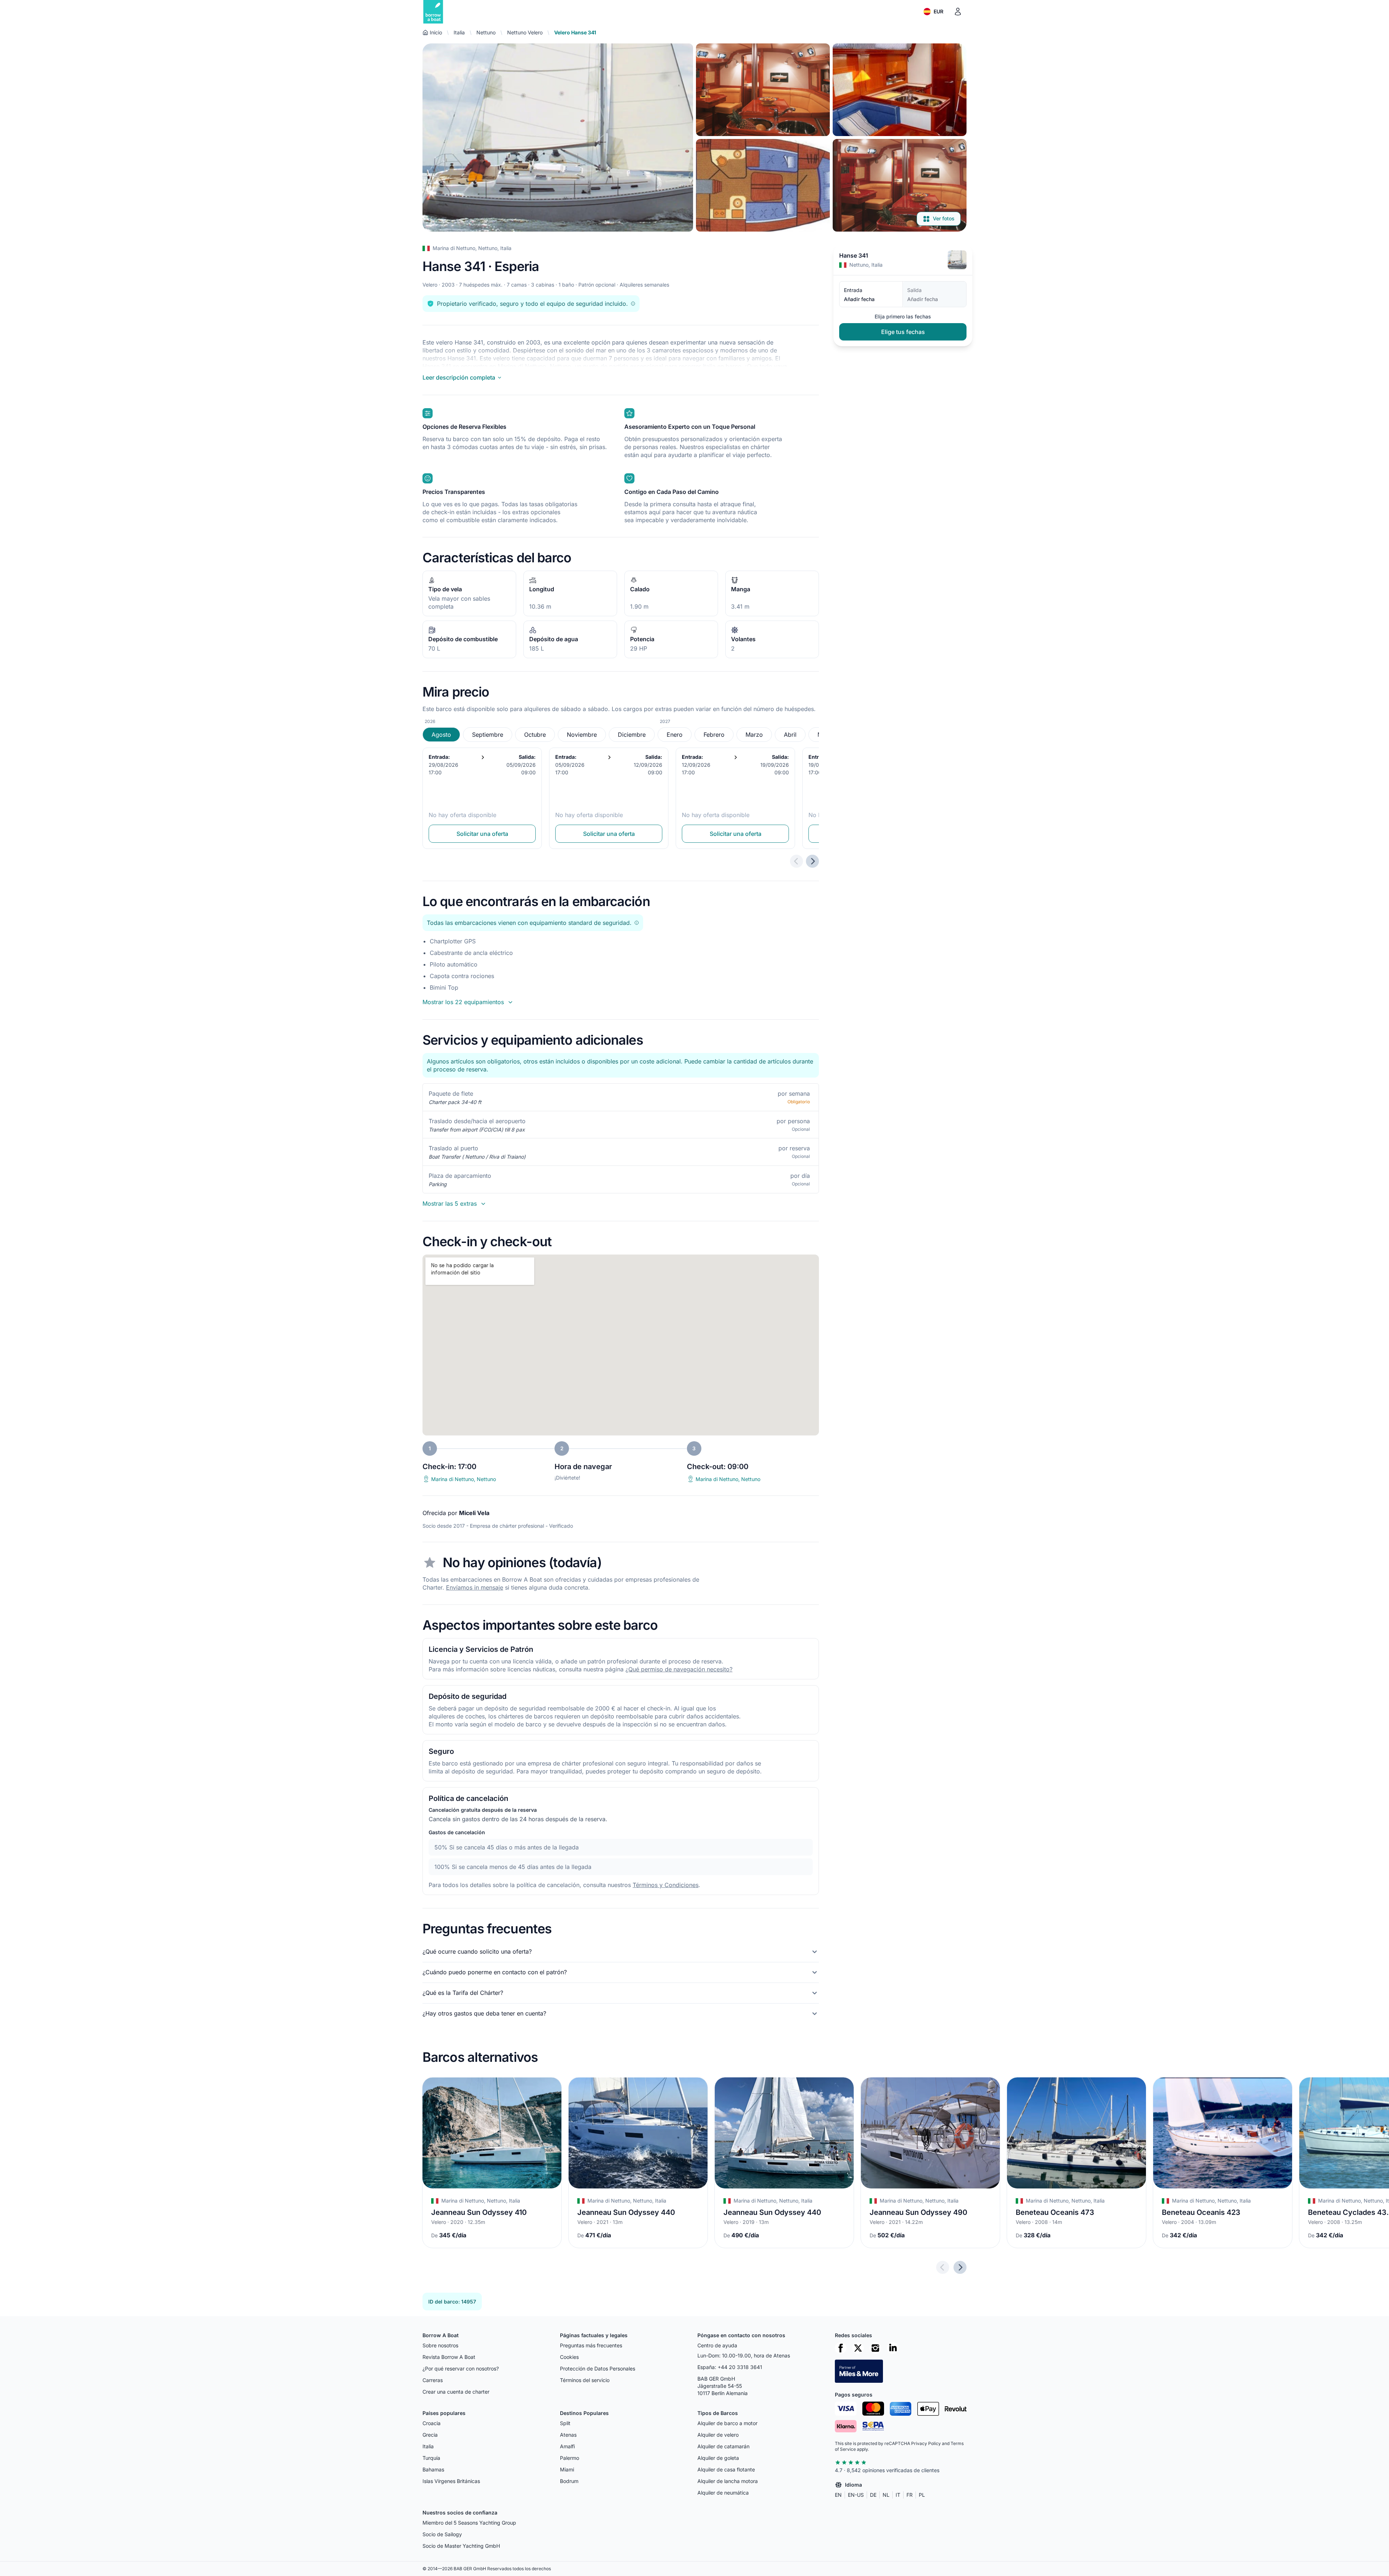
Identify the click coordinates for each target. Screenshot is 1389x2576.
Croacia (432, 2423)
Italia (459, 32)
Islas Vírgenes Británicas (451, 2481)
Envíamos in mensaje (475, 1587)
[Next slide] (960, 2267)
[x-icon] (858, 2348)
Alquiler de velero (718, 2435)
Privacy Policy (926, 2443)
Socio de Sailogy (442, 2534)
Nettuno (486, 32)
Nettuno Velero (525, 32)
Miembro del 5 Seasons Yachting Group (469, 2523)
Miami (567, 2469)
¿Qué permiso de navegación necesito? (679, 1669)
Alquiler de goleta (718, 2458)
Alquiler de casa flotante (726, 2469)
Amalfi (567, 2446)
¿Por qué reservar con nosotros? (461, 2368)
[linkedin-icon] (893, 2348)
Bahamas (433, 2469)
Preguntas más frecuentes (591, 2345)
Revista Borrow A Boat (449, 2357)
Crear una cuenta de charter (456, 2392)
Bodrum (569, 2481)
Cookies (569, 2357)
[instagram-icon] (875, 2348)
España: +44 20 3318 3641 (730, 2367)
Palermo (570, 2458)
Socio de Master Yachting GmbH (461, 2546)
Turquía (431, 2458)
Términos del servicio (585, 2380)
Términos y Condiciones (666, 1885)
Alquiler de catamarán (723, 2446)
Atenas (568, 2435)
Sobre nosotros (440, 2345)
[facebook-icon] (841, 2348)
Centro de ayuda (717, 2345)
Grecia (430, 2435)
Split (565, 2423)
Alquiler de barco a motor (727, 2423)
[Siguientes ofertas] (812, 861)
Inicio (436, 32)
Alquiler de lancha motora (728, 2481)
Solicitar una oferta (482, 834)
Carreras (433, 2380)
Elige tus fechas (903, 332)
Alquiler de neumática (723, 2493)
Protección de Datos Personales (598, 2368)
